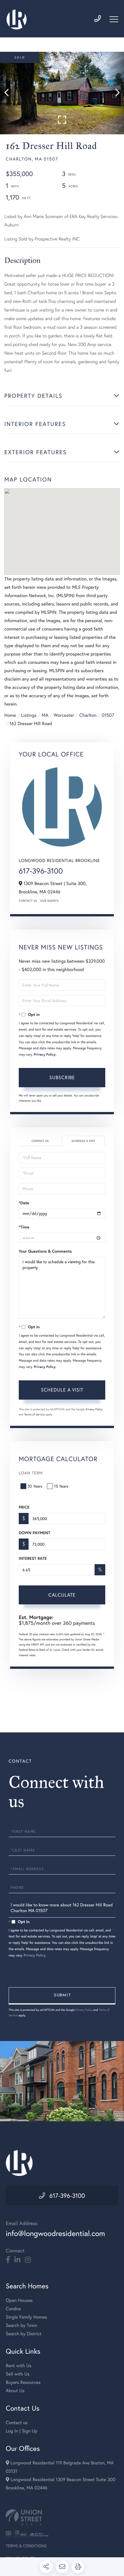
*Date (24, 1203)
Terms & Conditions (26, 2546)
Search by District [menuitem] (24, 2334)
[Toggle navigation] (114, 19)
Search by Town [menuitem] (21, 2325)
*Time (24, 1227)
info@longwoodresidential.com (55, 2233)
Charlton (88, 715)
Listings (29, 715)
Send (62, 1996)
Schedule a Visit (83, 1141)
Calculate (62, 1595)
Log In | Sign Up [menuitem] (22, 2431)
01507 (108, 715)
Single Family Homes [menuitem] (26, 2317)
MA (45, 715)
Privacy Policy (45, 1055)
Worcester (64, 715)
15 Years (61, 1486)
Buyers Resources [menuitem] (23, 2382)
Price (24, 1507)
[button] (9, 93)
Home (10, 715)
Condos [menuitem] (13, 2309)
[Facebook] (8, 2260)
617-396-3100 (41, 871)
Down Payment (34, 1533)
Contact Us (28, 901)
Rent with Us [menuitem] (19, 2366)
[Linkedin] (17, 2260)
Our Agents (49, 901)
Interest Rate (33, 1558)
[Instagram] (28, 2260)
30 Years (35, 1486)
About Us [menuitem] (15, 2391)
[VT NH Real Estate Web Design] (62, 2517)
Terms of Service (34, 1414)
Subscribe (62, 1077)
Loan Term (31, 1473)
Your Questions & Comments (45, 1251)
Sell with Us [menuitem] (18, 2374)
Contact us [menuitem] (17, 2423)
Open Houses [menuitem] (19, 2300)
